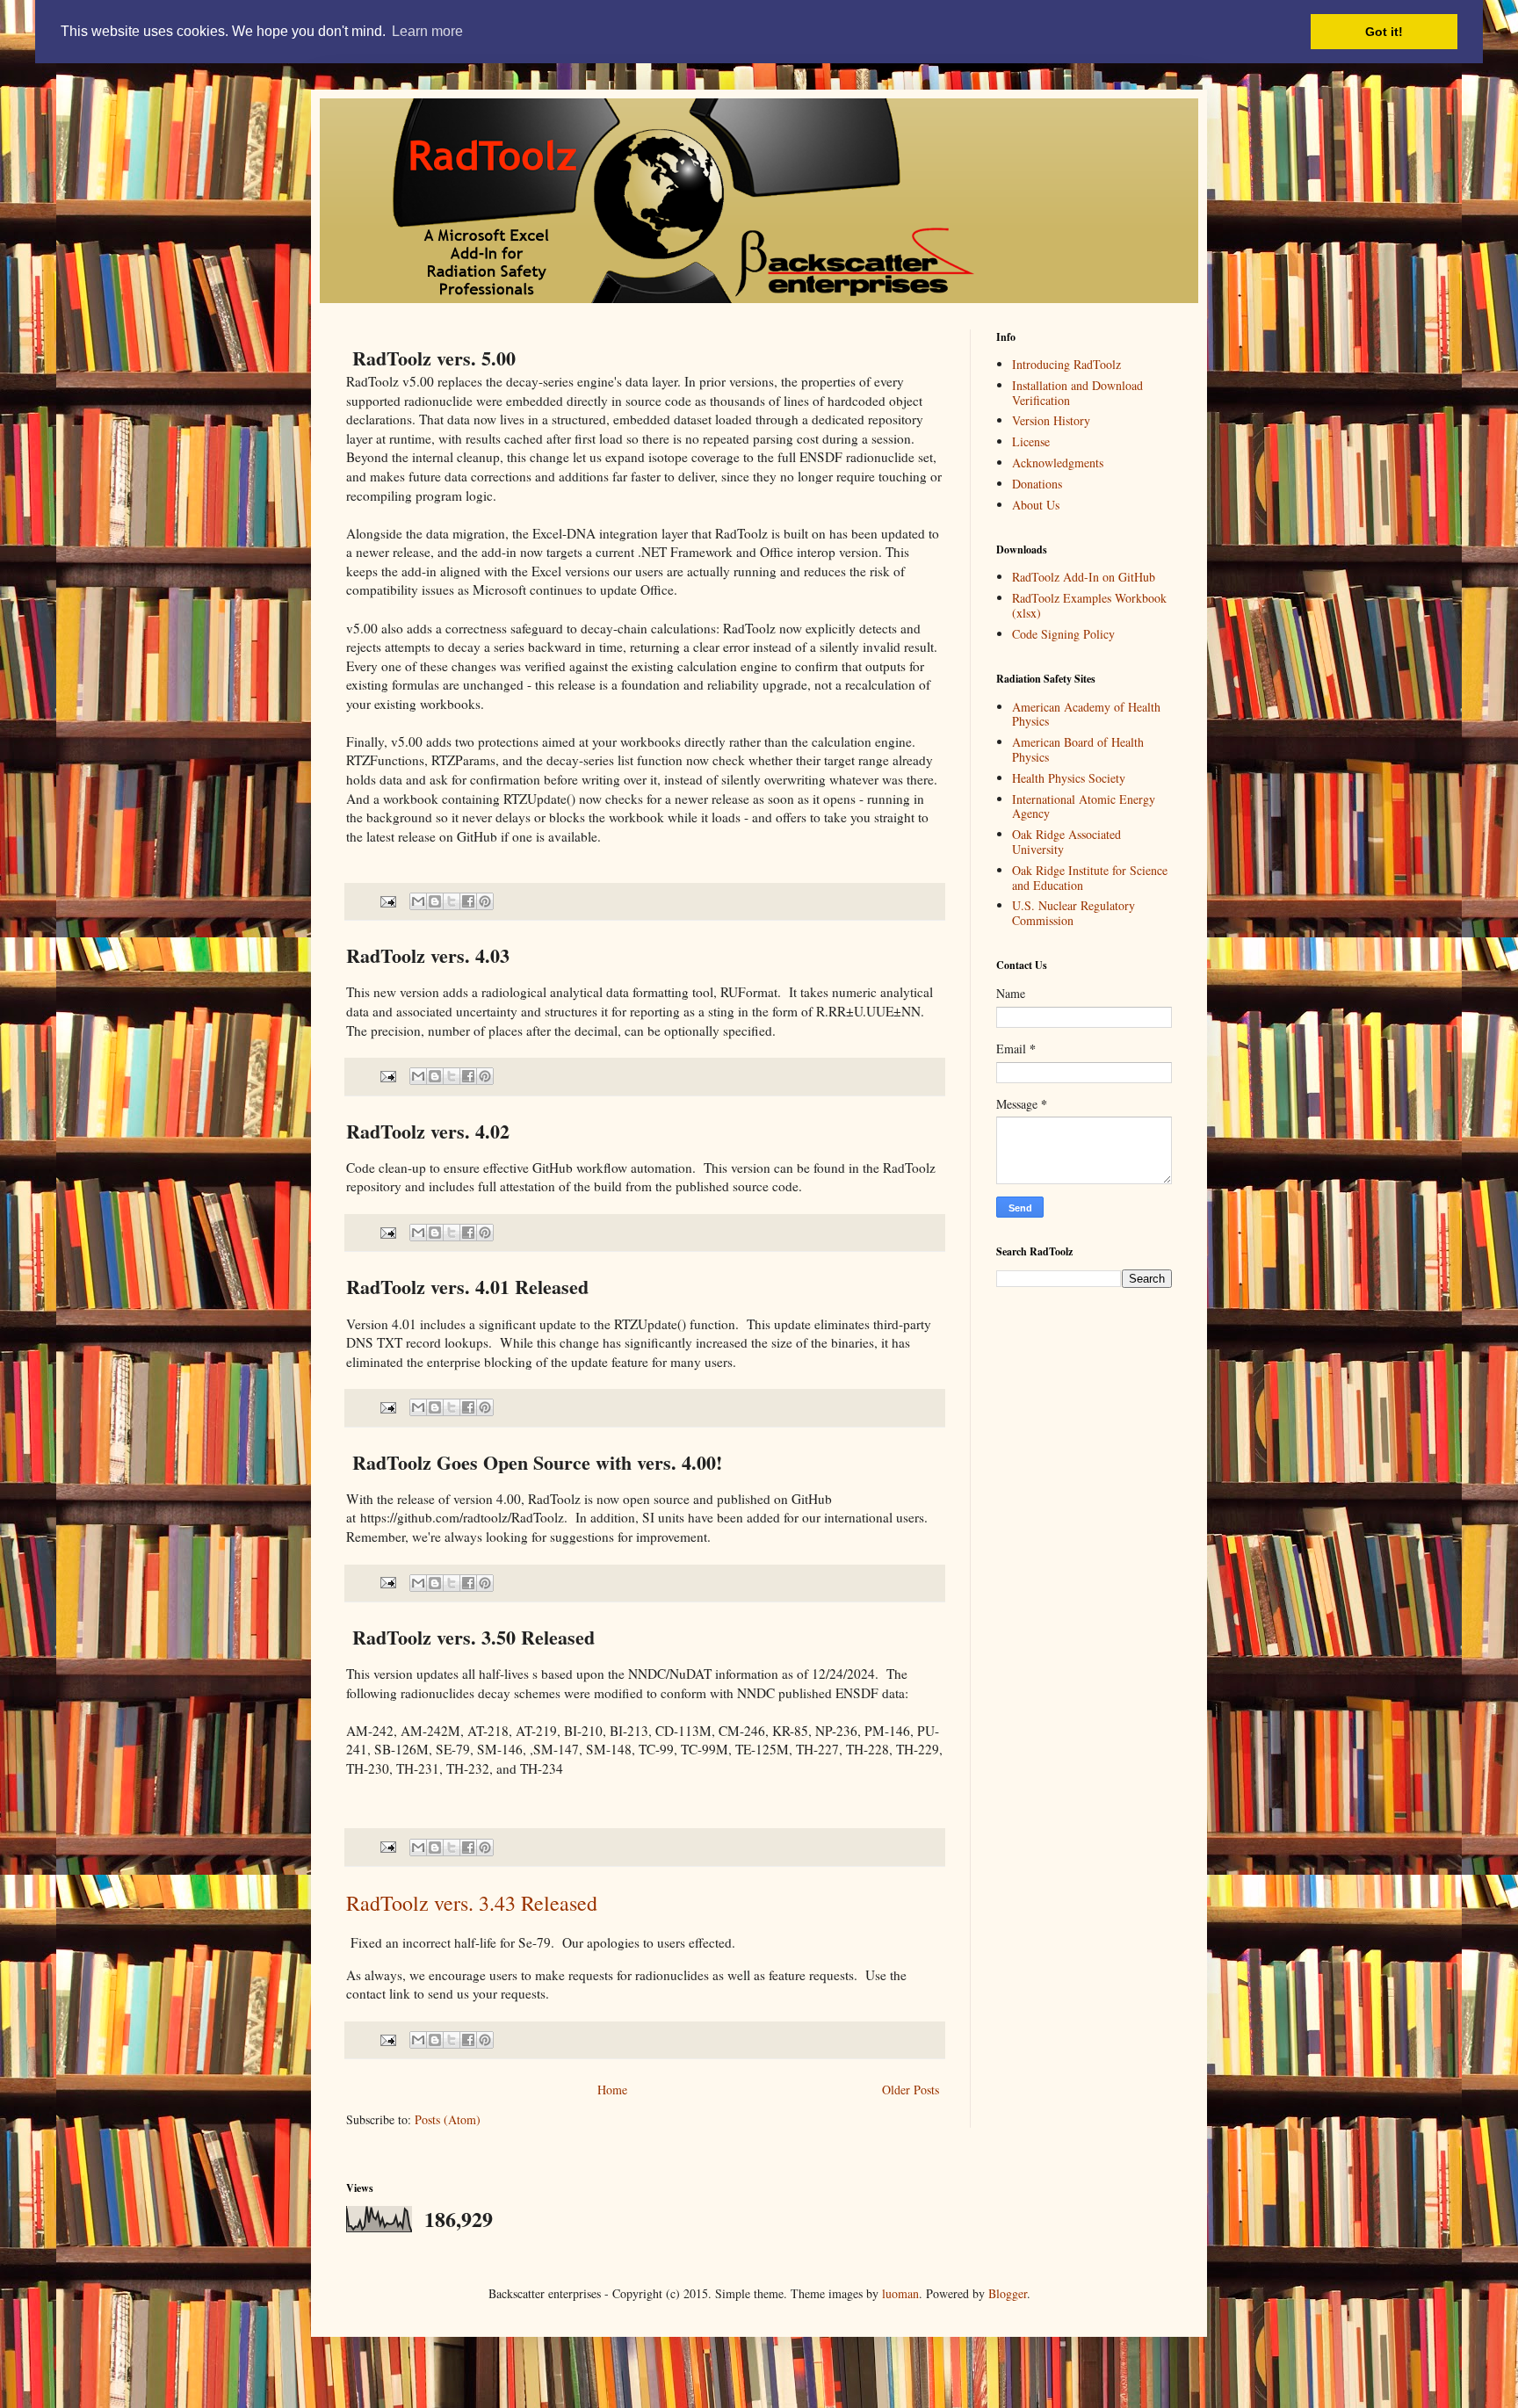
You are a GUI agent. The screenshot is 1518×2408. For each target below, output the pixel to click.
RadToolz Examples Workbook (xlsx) (1089, 605)
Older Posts (911, 2090)
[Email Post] (387, 900)
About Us (1036, 505)
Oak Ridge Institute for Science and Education (1090, 878)
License (1031, 441)
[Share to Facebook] (468, 901)
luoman (900, 2293)
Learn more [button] (427, 31)
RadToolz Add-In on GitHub (1084, 577)
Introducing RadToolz (1066, 364)
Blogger (1008, 2293)
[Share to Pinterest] (485, 901)
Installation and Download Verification (1077, 393)
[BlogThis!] (435, 901)
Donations (1037, 484)
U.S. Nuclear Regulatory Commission (1073, 913)
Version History (1051, 420)
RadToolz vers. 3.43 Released (472, 1903)
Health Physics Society (1069, 778)
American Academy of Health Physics (1086, 714)
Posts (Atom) (448, 2119)
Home (612, 2090)
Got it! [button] (1384, 32)
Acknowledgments (1058, 463)
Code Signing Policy (1063, 634)
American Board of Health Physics (1078, 749)
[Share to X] (452, 901)
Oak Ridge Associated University (1066, 842)
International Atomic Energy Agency (1084, 806)
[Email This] (418, 901)
